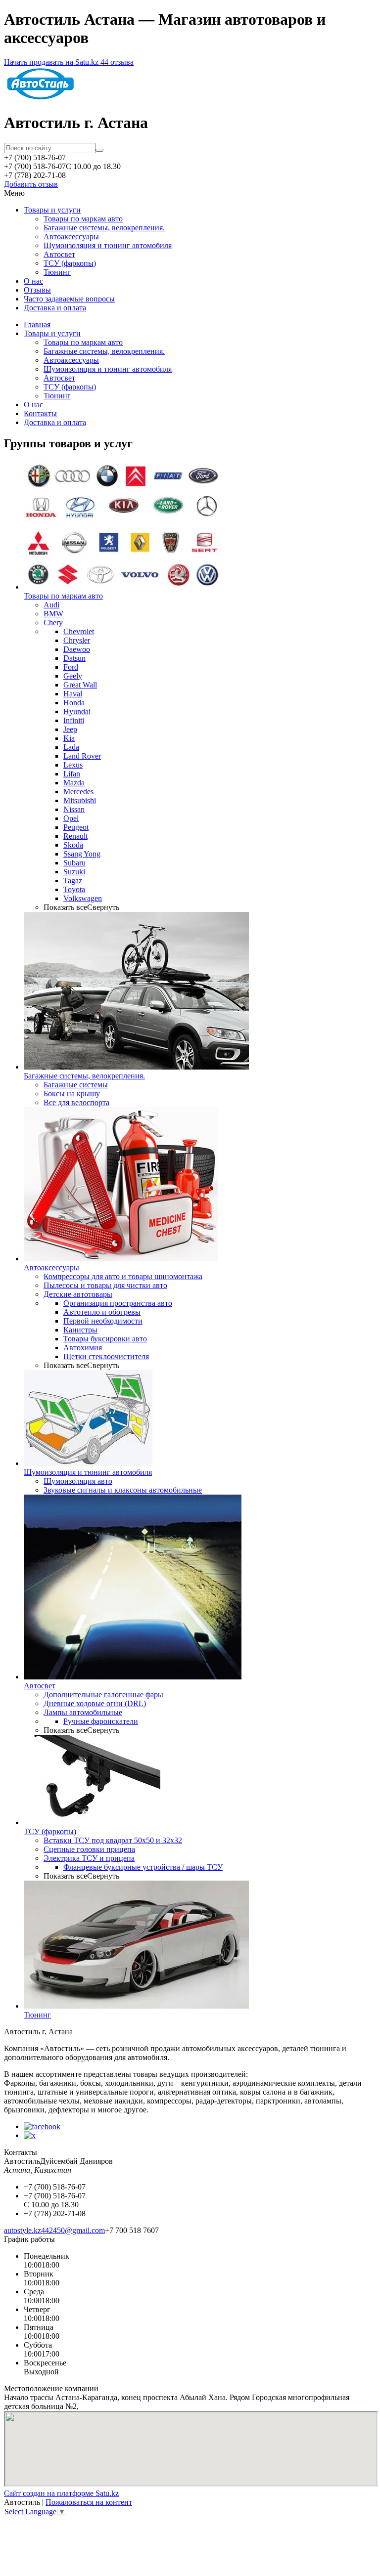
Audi (51, 605)
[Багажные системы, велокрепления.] (136, 1067)
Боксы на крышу (72, 1094)
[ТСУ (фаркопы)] (92, 1823)
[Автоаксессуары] (121, 1259)
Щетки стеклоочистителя (106, 1356)
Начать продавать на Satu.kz (52, 62)
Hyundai (77, 711)
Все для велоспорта (76, 1102)
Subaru (74, 863)
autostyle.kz (23, 2230)
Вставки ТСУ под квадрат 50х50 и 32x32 (113, 1840)
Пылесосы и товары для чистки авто (105, 1285)
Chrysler (77, 640)
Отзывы (37, 290)
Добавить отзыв (31, 184)
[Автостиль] (40, 99)
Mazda (74, 783)
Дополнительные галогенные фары (103, 1695)
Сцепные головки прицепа (89, 1849)
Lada (71, 747)
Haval (73, 694)
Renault (75, 836)
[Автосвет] (133, 1677)
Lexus (73, 765)
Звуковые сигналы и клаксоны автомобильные (123, 1490)
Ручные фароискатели (101, 1721)
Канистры (80, 1330)
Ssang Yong (82, 854)
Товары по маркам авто (83, 219)
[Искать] (99, 150)
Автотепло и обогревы (102, 1312)
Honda (74, 703)
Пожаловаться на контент (89, 2502)
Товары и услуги (52, 210)
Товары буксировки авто (105, 1339)
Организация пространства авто (118, 1303)
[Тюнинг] (136, 2006)
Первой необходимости (103, 1321)
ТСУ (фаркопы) (70, 263)
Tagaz (73, 880)
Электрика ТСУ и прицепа (89, 1858)
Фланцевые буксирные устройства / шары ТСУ (143, 1867)
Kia (69, 738)
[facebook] (42, 2126)
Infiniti (74, 720)
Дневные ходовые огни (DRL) (95, 1703)
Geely (73, 676)
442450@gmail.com (73, 2230)
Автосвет (59, 254)
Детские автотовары (78, 1294)
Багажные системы (76, 1085)
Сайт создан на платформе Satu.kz (61, 2493)
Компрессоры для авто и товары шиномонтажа (123, 1276)
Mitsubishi (80, 800)
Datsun (74, 658)
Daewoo (77, 649)
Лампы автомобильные (83, 1712)
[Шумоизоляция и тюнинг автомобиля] (88, 1463)
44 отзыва (117, 62)
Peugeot (76, 827)
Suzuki (74, 872)
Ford (71, 667)
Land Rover (82, 756)
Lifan (72, 774)
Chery (53, 623)
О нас (33, 281)
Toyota (74, 889)
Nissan (74, 809)
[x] (30, 2135)
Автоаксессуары (71, 236)
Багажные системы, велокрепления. (104, 228)
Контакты (40, 413)
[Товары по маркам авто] (123, 587)
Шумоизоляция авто (78, 1481)
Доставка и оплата (55, 308)
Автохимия (83, 1348)
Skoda (73, 845)
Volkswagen (83, 898)
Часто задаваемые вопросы (69, 299)
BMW (53, 614)
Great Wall (80, 685)
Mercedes (78, 792)
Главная (37, 324)
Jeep (70, 729)
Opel (71, 818)
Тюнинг (57, 272)
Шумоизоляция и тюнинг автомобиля (108, 245)
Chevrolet (79, 631)
